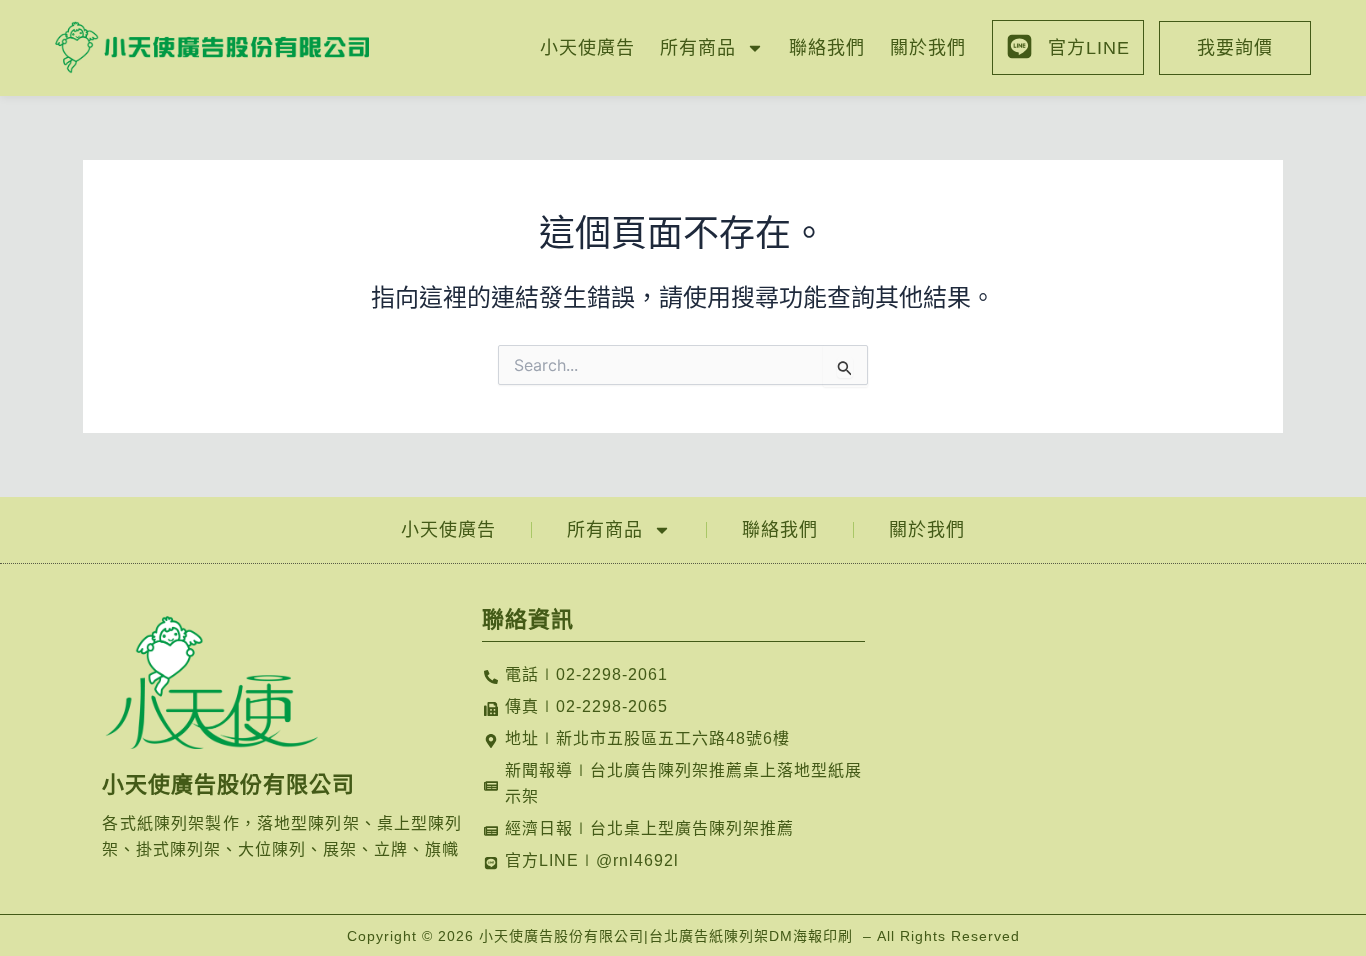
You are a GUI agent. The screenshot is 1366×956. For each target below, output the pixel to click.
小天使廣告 (587, 48)
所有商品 (698, 48)
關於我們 (928, 48)
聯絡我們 (827, 48)
